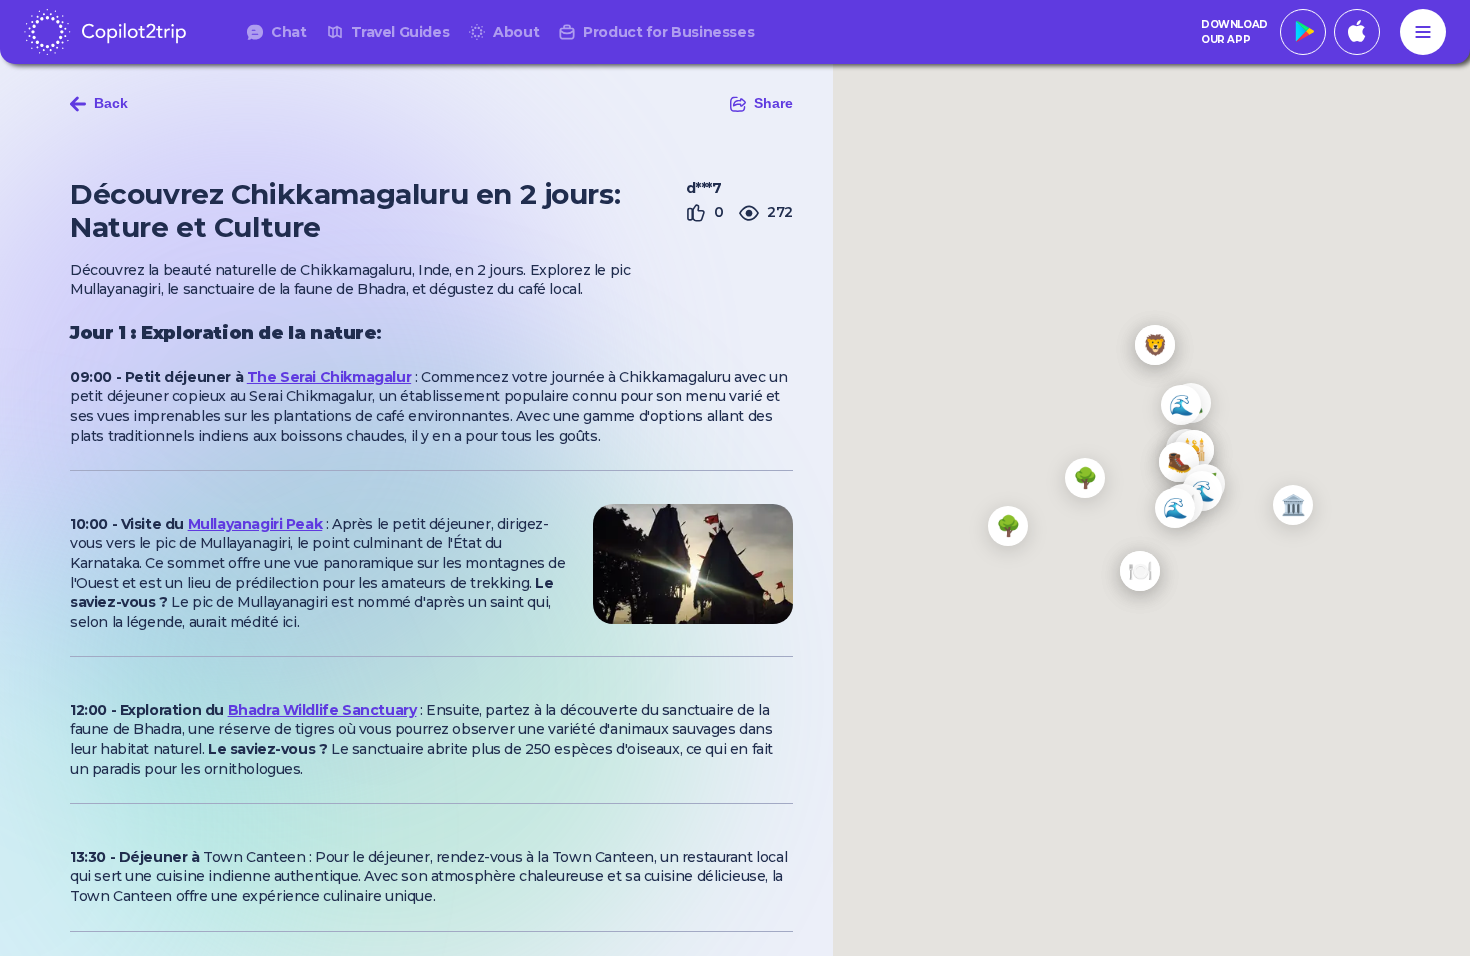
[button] (1181, 405)
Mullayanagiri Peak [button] (255, 524)
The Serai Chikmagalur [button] (329, 377)
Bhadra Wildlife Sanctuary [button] (322, 710)
